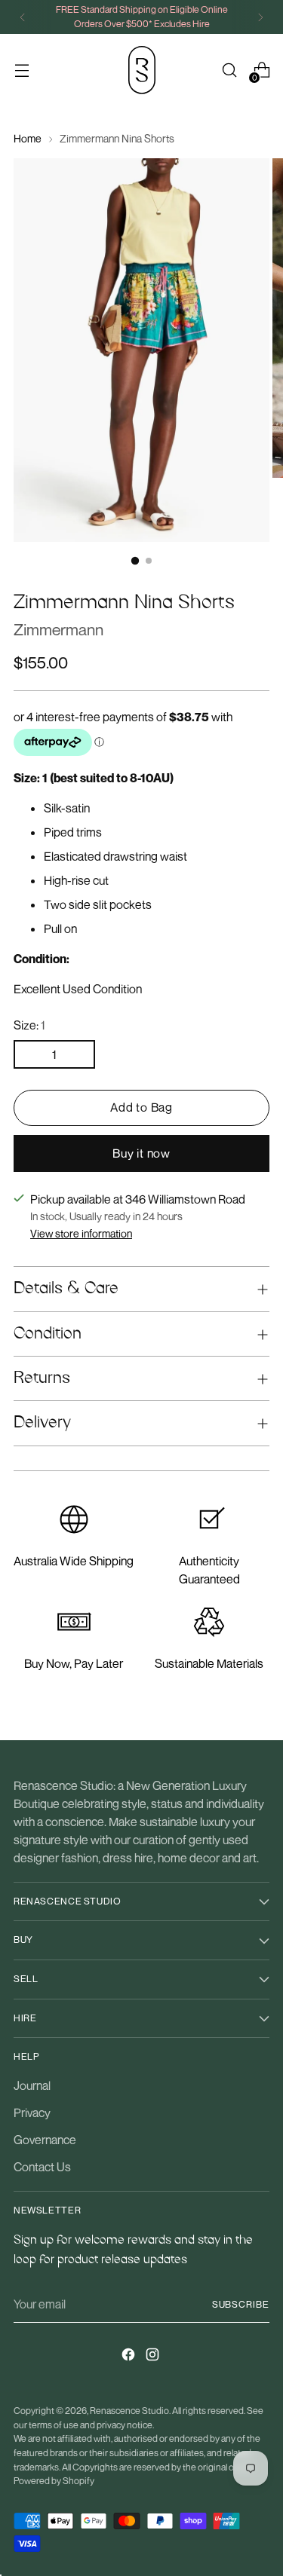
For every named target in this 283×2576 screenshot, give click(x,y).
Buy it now (141, 1153)
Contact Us (42, 2167)
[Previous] (23, 17)
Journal (32, 2085)
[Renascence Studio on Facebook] (130, 2357)
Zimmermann (58, 629)
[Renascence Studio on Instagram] (154, 2357)
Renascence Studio (129, 2411)
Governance (45, 2140)
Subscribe (241, 2304)
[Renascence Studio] (142, 70)
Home (28, 138)
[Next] (260, 17)
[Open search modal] (229, 70)
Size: (29, 1025)
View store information (81, 1233)
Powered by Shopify (54, 2481)
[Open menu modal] (22, 70)
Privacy (32, 2113)
